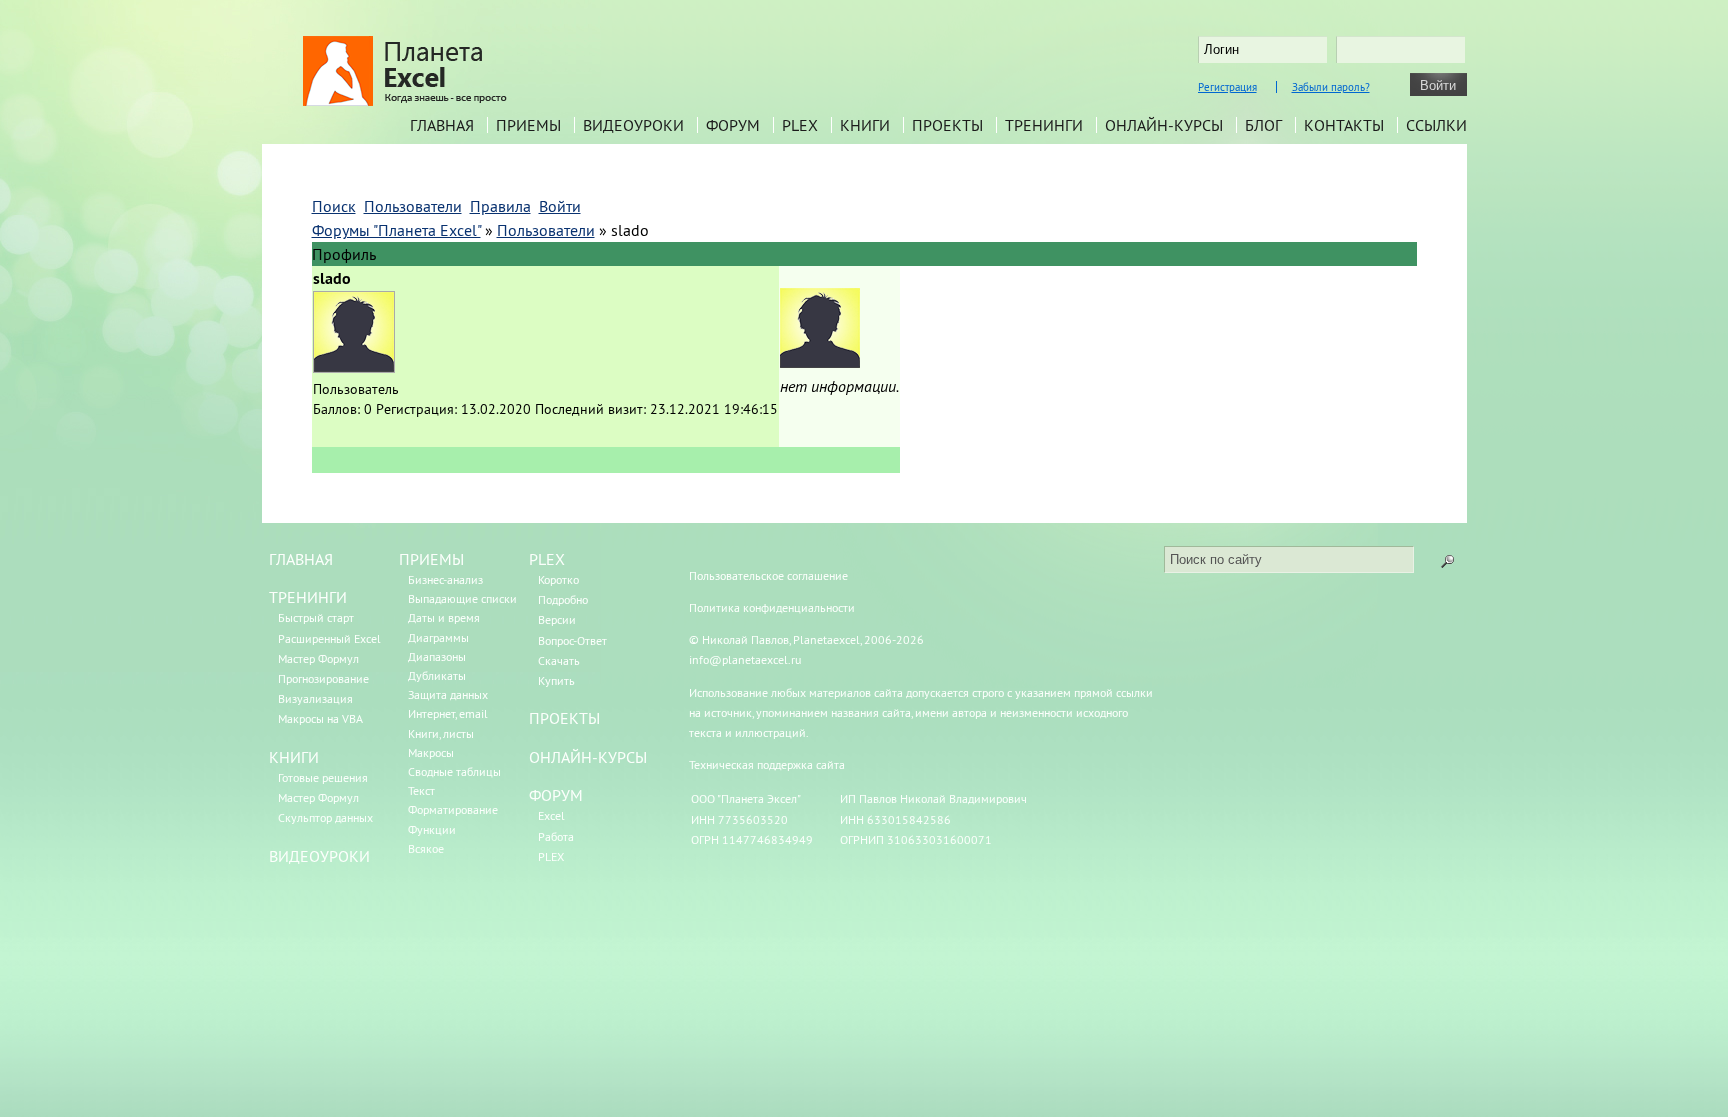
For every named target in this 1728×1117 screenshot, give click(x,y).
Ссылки (1436, 125)
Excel (551, 815)
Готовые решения (323, 777)
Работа (556, 836)
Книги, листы (441, 733)
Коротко (558, 579)
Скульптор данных (325, 817)
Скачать (559, 660)
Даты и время (444, 617)
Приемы (528, 125)
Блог (1263, 125)
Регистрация (1227, 87)
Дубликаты (437, 675)
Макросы (431, 752)
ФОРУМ (556, 795)
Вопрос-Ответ (572, 640)
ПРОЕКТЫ (564, 718)
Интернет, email (448, 713)
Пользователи (546, 230)
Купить (556, 680)
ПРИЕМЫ (431, 559)
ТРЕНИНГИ (308, 597)
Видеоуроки (633, 125)
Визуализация (315, 698)
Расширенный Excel (329, 638)
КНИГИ (294, 757)
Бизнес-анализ (445, 579)
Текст (421, 790)
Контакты (1344, 125)
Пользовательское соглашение (768, 575)
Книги (865, 125)
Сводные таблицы (454, 771)
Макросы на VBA (320, 718)
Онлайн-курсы (1164, 125)
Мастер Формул (318, 658)
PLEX (800, 125)
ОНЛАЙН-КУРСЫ (588, 757)
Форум (733, 125)
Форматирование (453, 809)
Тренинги (1044, 125)
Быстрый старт (316, 617)
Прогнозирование (323, 678)
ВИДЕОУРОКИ (319, 856)
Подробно (563, 599)
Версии (557, 619)
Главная (442, 125)
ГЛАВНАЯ (301, 559)
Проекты (947, 125)
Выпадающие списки (462, 598)
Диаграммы (438, 637)
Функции (432, 829)
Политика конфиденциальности (772, 607)
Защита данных (448, 694)
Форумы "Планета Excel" (396, 230)
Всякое (426, 848)
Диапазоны (437, 656)
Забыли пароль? (1331, 87)
